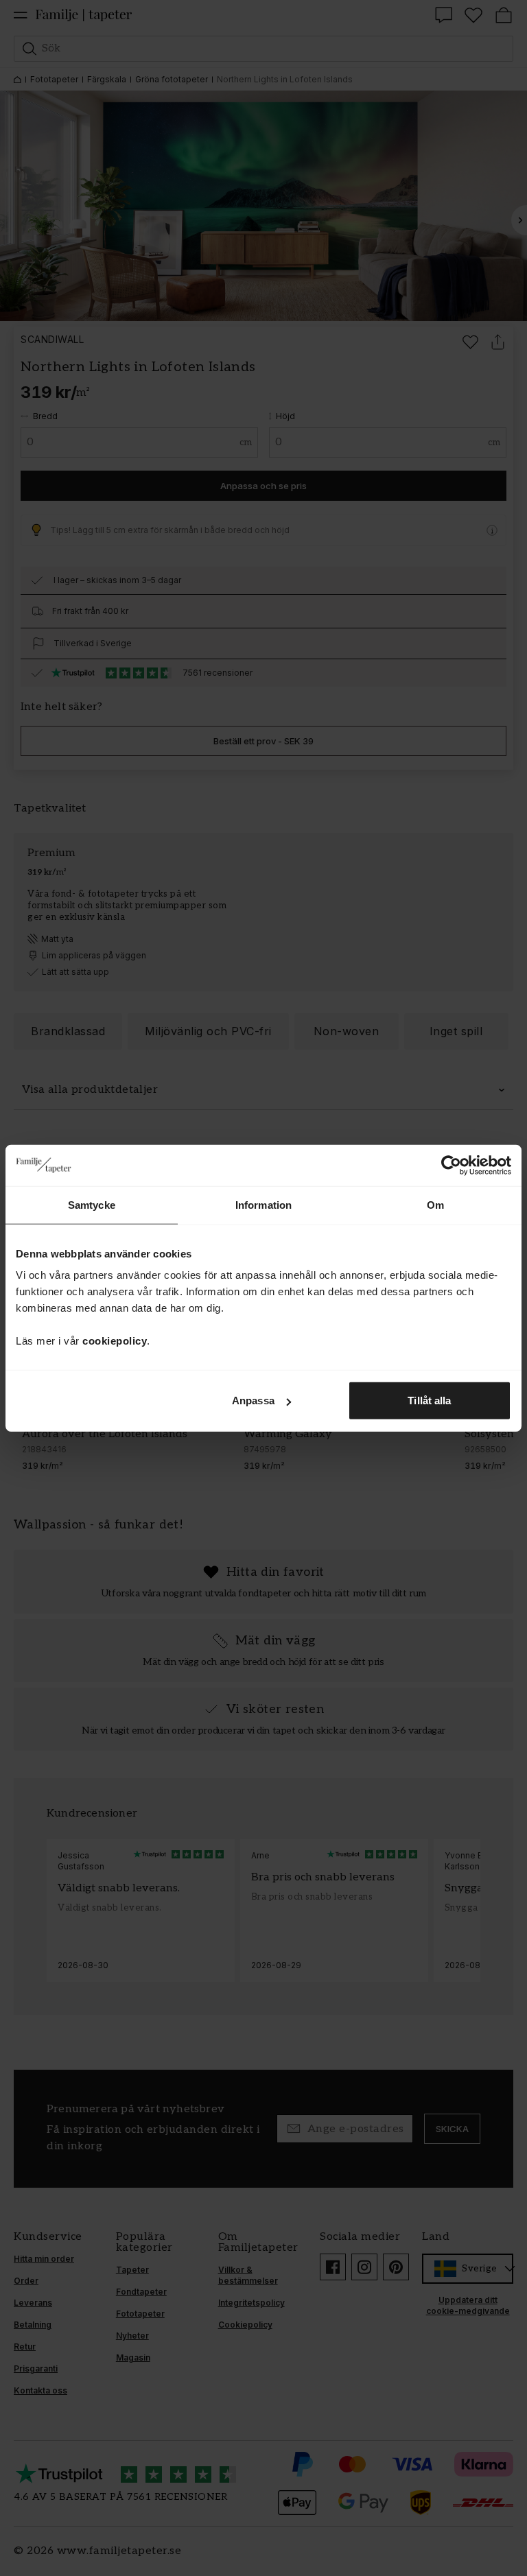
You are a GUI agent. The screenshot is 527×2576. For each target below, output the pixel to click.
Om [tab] (435, 1204)
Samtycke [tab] (92, 1204)
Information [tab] (263, 1204)
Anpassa (253, 1401)
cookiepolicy (115, 1341)
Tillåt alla (429, 1401)
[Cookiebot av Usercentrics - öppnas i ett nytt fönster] (451, 1165)
